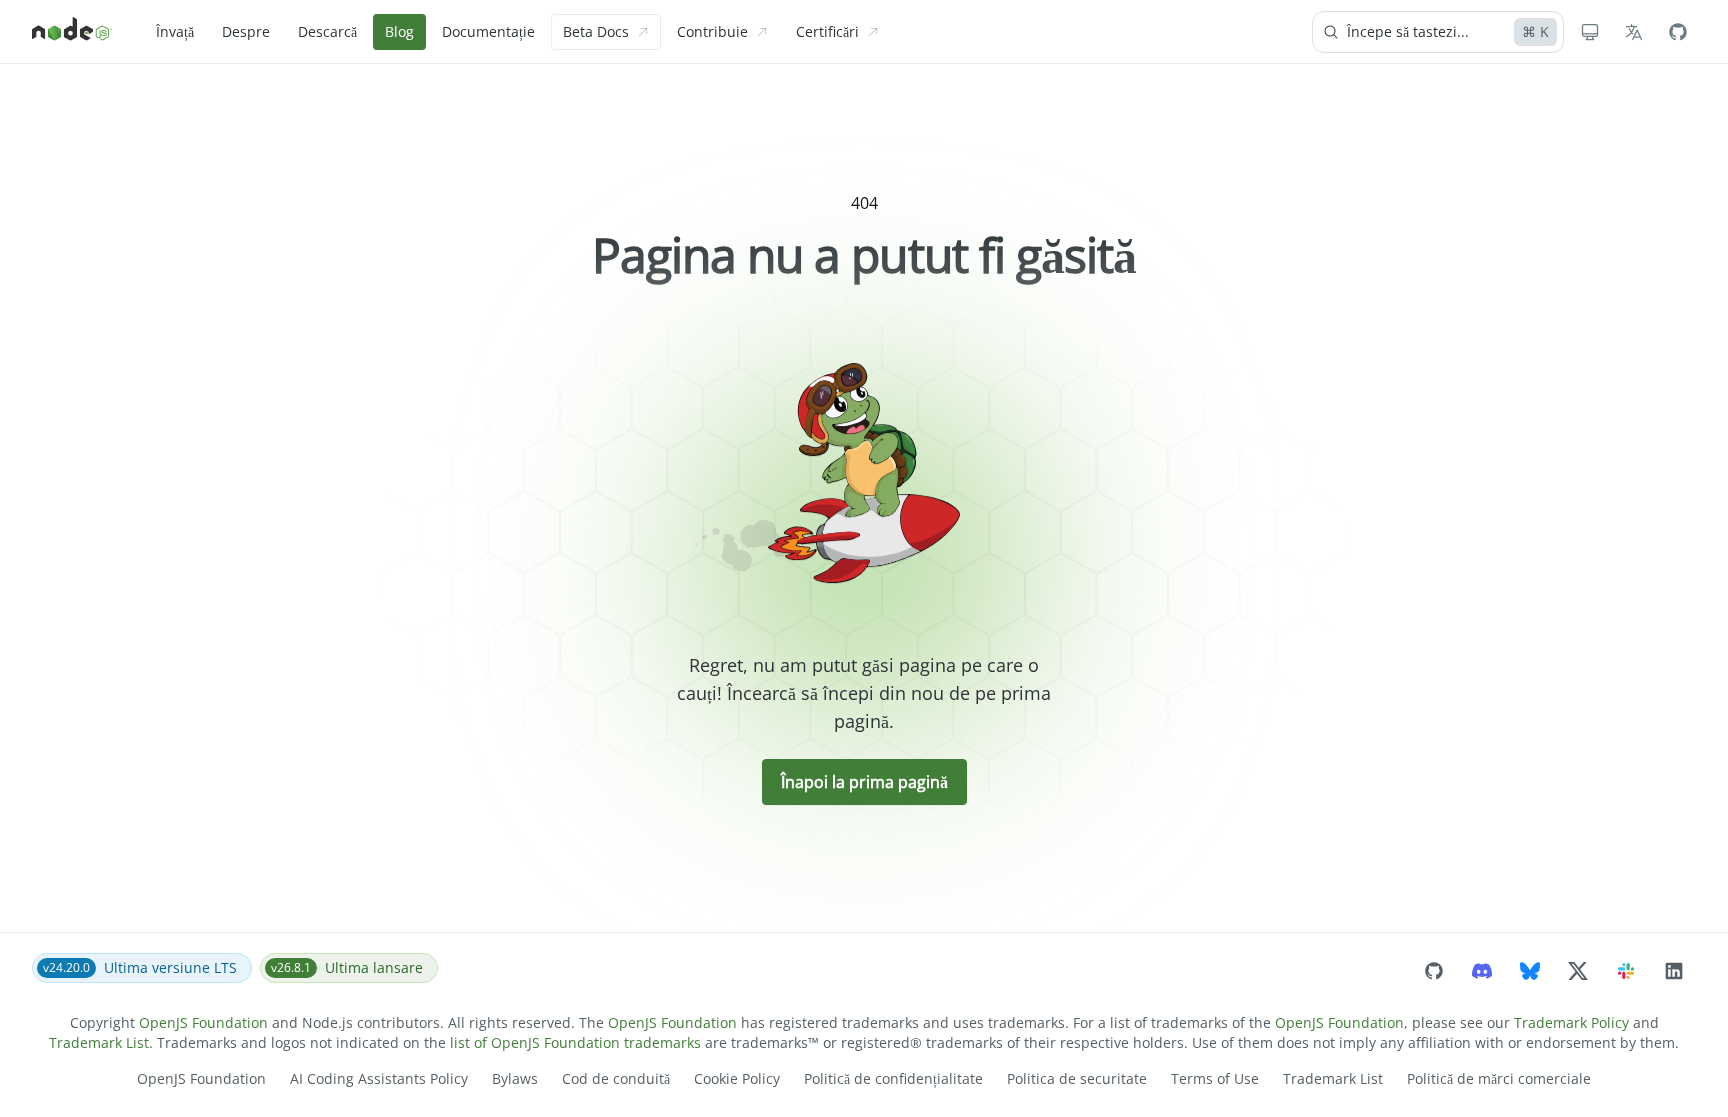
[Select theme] (1590, 32)
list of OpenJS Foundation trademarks (575, 1042)
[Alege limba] (1634, 32)
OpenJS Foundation (203, 1022)
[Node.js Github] (1678, 32)
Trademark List (99, 1042)
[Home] (72, 32)
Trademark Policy (1571, 1022)
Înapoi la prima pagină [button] (864, 782)
